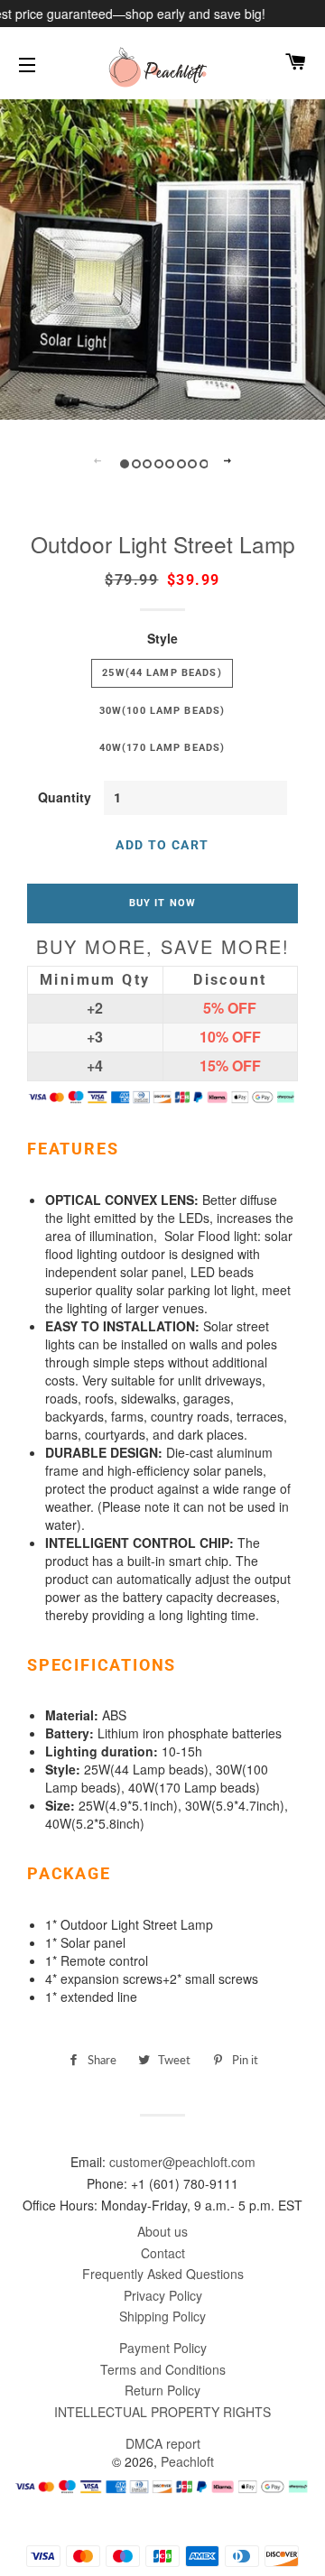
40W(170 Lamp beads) (162, 747)
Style (162, 638)
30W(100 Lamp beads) (162, 710)
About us (162, 2231)
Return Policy (162, 2390)
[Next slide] (227, 462)
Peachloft (187, 2461)
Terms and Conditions (163, 2369)
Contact (163, 2253)
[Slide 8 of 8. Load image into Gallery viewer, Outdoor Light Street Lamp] (203, 463)
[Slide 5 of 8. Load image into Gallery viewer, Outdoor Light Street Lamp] (168, 463)
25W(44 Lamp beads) (162, 672)
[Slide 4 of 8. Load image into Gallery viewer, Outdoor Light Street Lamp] (158, 463)
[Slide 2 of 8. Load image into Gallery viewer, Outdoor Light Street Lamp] (135, 463)
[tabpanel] (162, 257)
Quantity (65, 797)
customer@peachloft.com (182, 2162)
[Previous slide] (97, 462)
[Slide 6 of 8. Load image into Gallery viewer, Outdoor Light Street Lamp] (180, 463)
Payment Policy (163, 2348)
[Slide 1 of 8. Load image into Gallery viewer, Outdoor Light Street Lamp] (123, 463)
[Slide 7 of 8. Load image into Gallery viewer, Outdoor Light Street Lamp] (191, 463)
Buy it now (162, 903)
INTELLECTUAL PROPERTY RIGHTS (162, 2412)
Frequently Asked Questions (163, 2274)
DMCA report (163, 2443)
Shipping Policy (162, 2316)
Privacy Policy (163, 2295)
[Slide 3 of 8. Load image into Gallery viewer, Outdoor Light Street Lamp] (146, 463)
